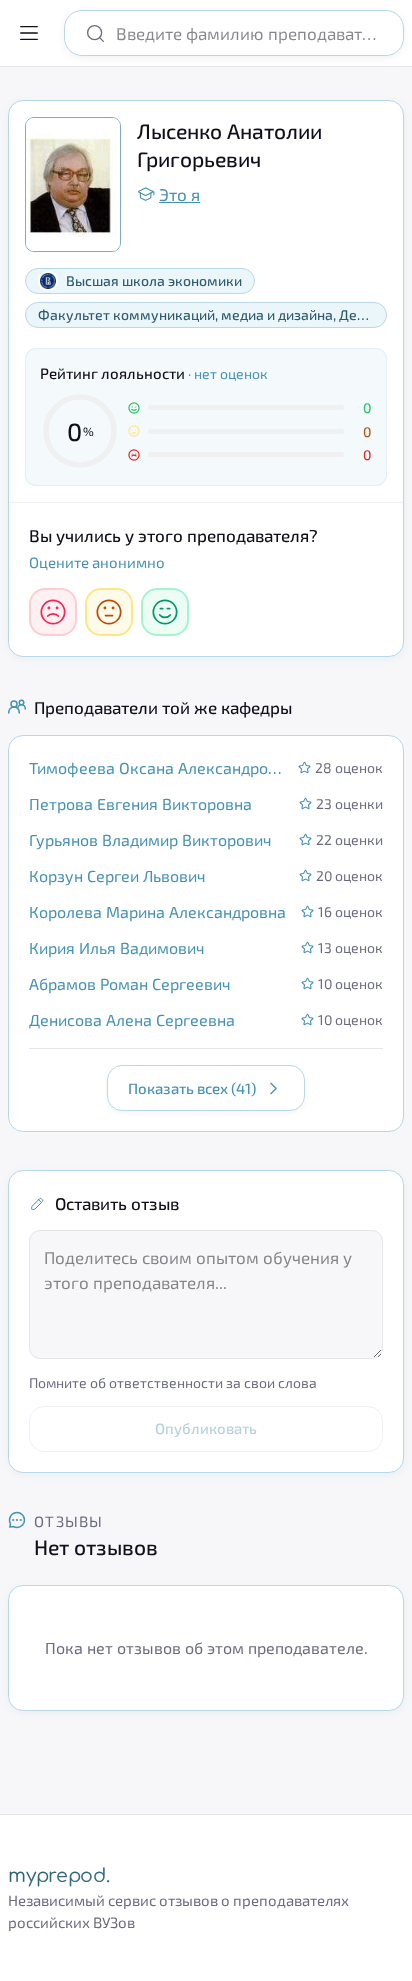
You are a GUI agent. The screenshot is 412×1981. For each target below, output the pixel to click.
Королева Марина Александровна (157, 911)
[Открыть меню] (29, 33)
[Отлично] (165, 612)
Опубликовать (206, 1428)
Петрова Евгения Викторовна (140, 803)
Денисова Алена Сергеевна (132, 1019)
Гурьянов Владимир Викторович (150, 839)
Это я (179, 194)
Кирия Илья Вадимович (117, 947)
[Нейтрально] (109, 612)
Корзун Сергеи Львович (117, 875)
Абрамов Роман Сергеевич (130, 983)
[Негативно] (53, 612)
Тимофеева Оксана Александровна (157, 767)
